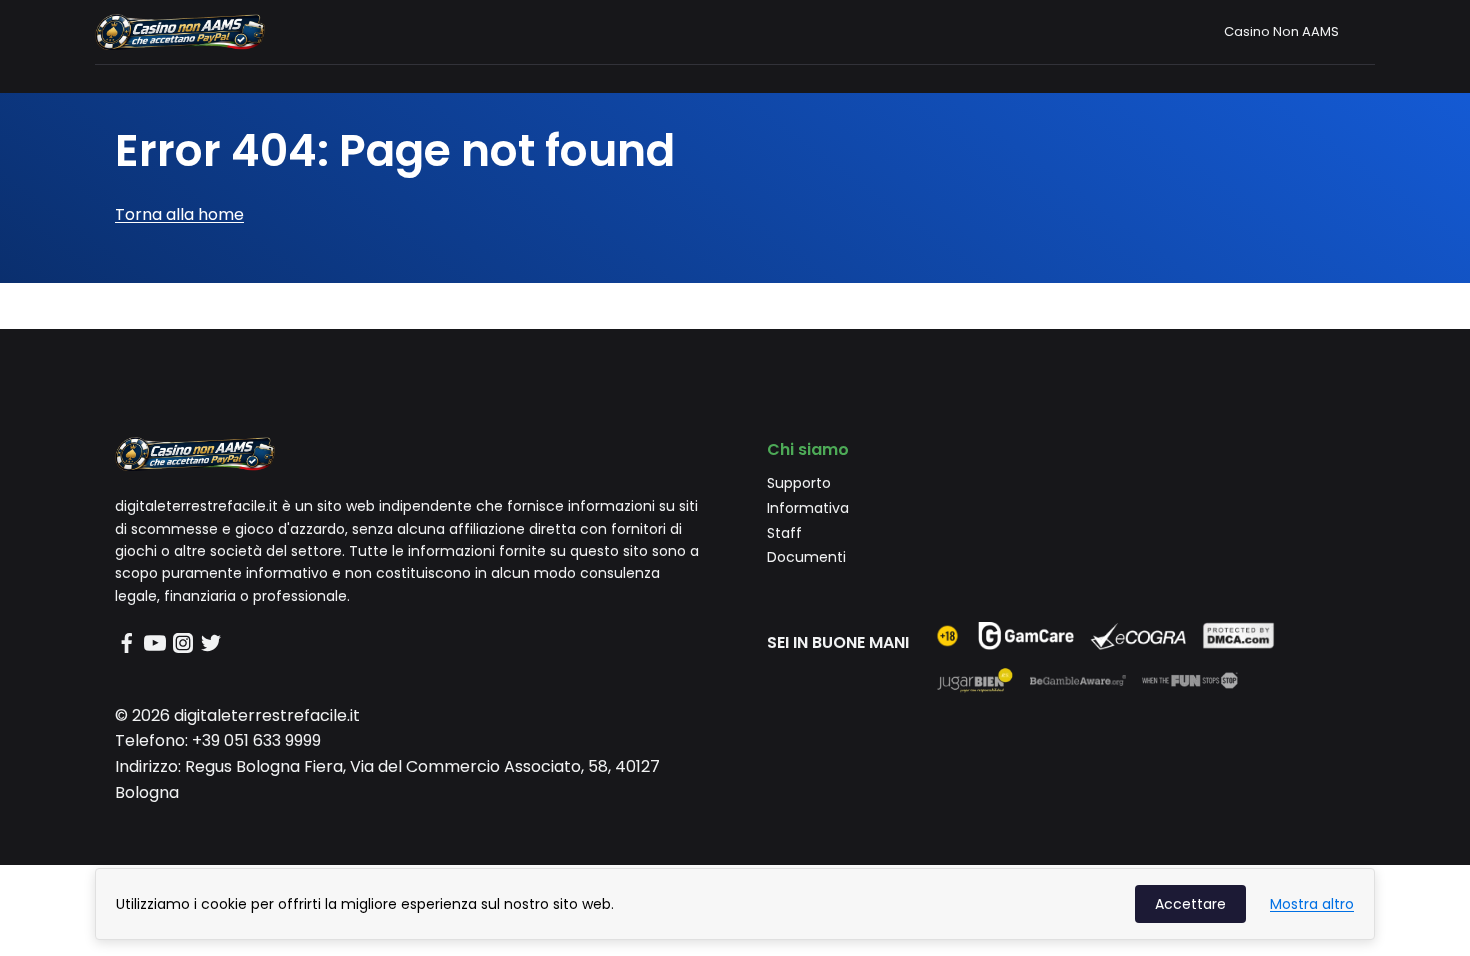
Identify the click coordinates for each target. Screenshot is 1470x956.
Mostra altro (1312, 904)
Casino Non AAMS (1281, 31)
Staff (784, 533)
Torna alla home (179, 214)
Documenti (806, 557)
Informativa (808, 508)
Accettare (1190, 904)
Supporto (799, 483)
